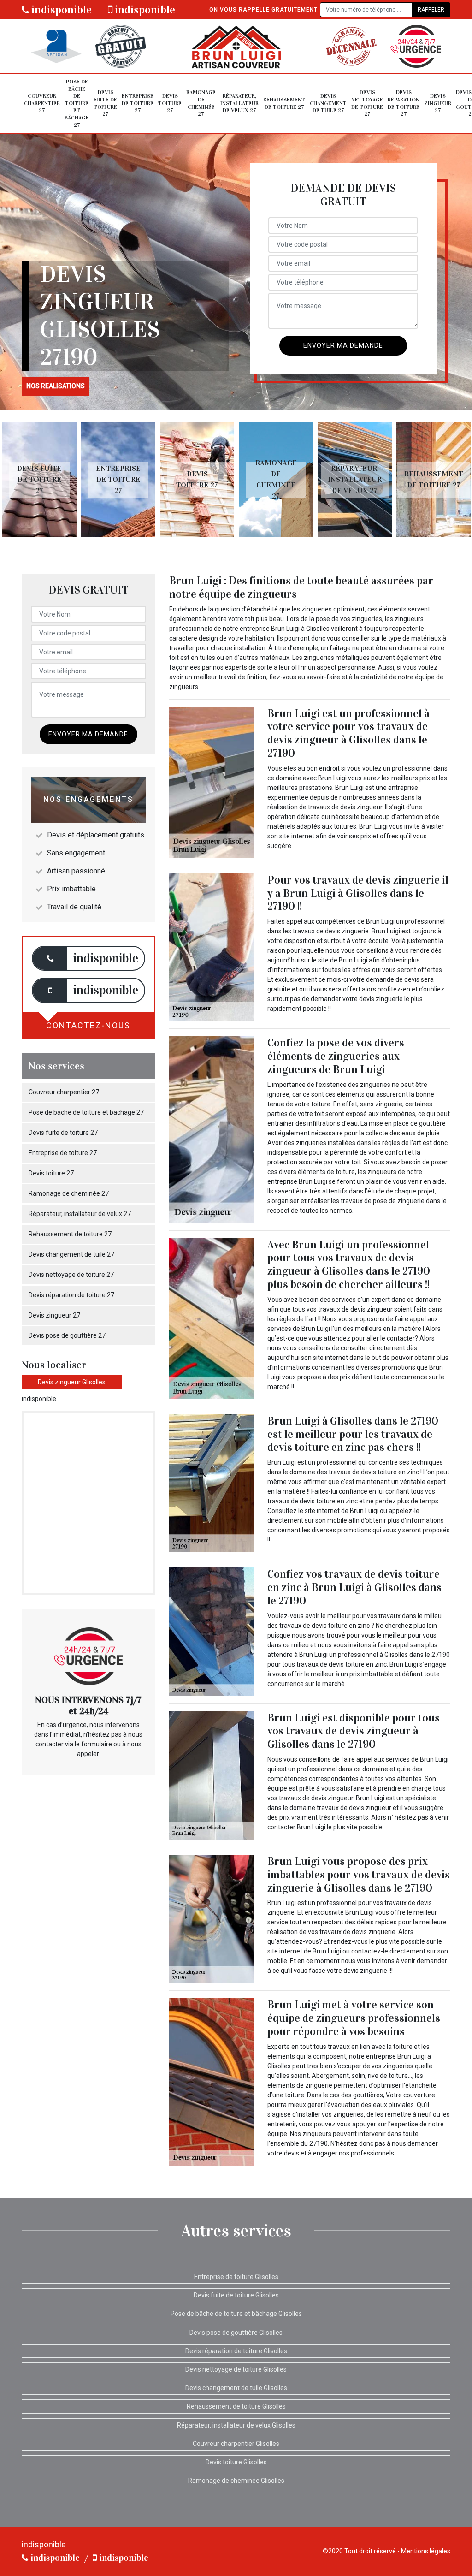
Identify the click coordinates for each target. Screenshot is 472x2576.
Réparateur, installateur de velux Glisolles (236, 2425)
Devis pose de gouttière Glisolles (236, 2333)
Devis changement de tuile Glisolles (236, 2388)
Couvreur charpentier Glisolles (236, 2444)
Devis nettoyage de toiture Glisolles (236, 2369)
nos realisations (56, 386)
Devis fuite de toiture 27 (105, 103)
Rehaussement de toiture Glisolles (236, 2406)
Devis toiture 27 (170, 103)
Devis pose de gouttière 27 (67, 1335)
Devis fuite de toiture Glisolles (236, 2295)
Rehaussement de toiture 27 (284, 103)
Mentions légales (426, 2551)
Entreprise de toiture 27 (138, 103)
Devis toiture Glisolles (236, 2462)
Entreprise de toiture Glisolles (236, 2277)
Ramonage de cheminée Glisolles (236, 2481)
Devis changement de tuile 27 (328, 103)
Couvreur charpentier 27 (42, 103)
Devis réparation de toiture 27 (404, 103)
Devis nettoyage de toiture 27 (367, 103)
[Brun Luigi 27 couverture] (236, 46)
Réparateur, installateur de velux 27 (239, 103)
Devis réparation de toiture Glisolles (236, 2351)
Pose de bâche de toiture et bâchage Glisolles (236, 2314)
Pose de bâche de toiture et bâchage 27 (77, 103)
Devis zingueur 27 (438, 103)
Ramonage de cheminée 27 (201, 103)
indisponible (60, 10)
